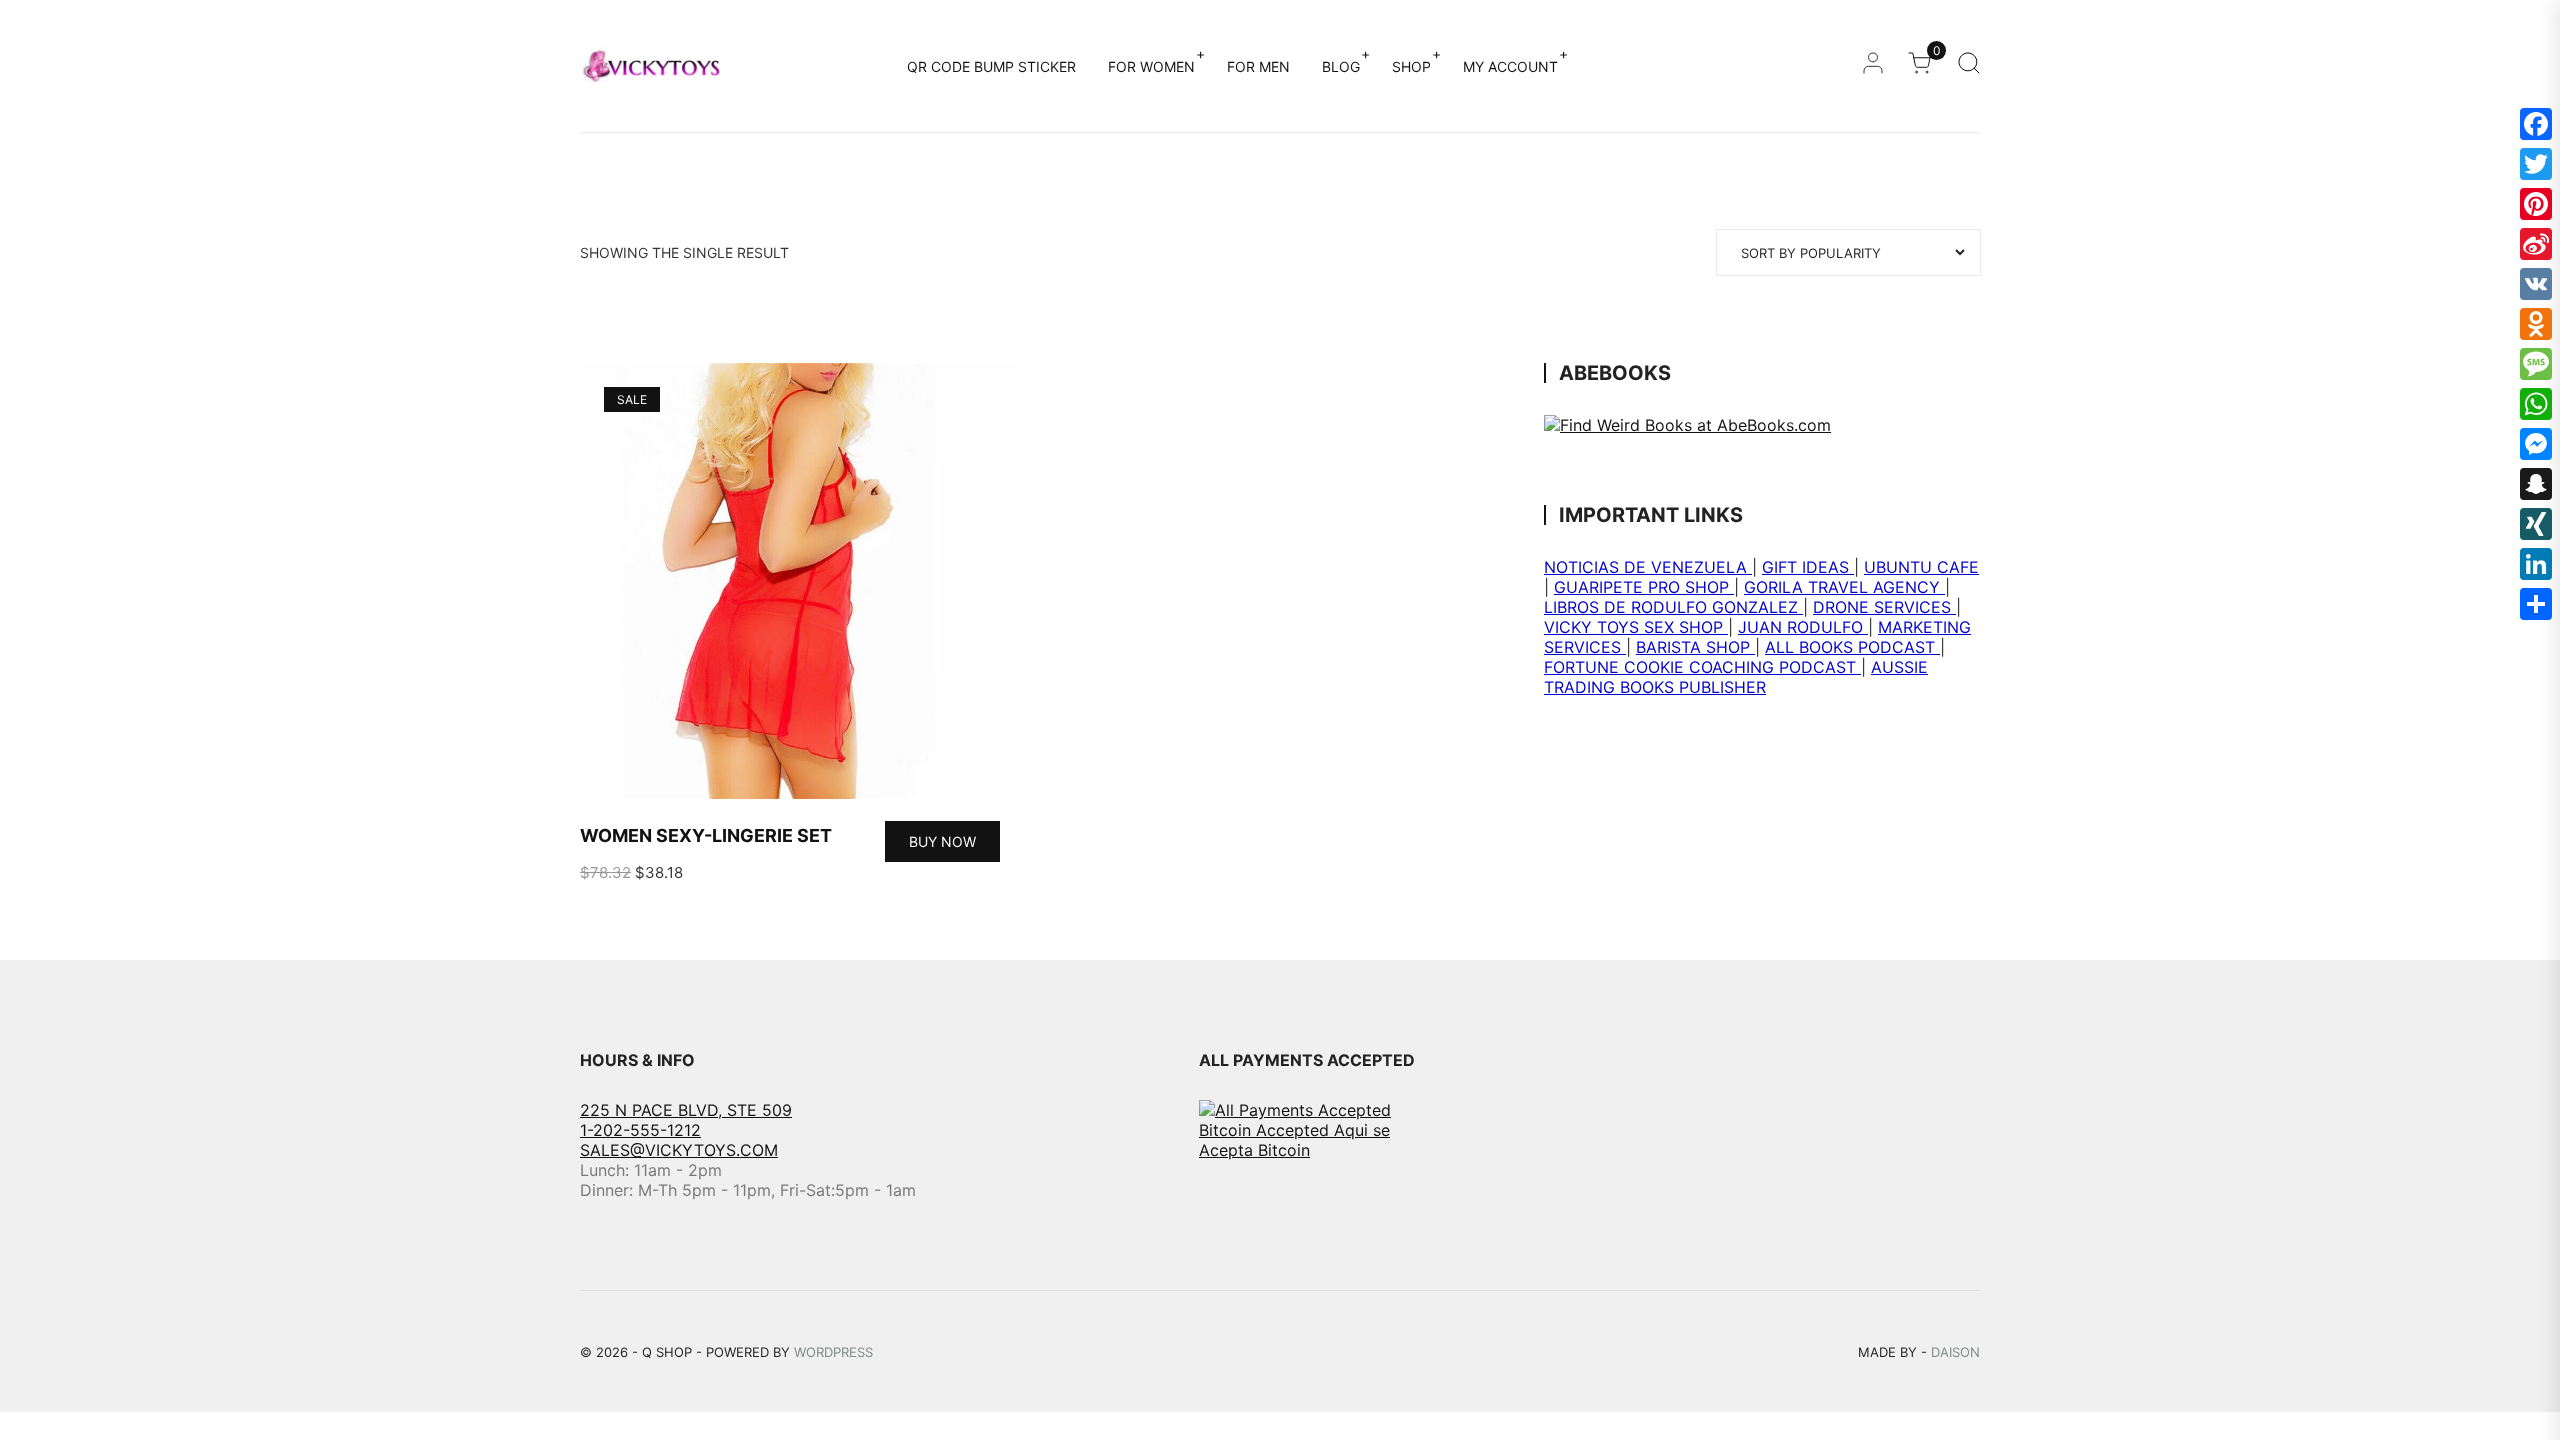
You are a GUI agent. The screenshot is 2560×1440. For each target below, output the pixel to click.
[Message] (2536, 364)
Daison (1955, 1352)
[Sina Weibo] (2536, 244)
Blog (1341, 66)
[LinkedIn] (2536, 564)
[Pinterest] (2536, 204)
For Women (1151, 66)
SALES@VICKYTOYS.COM (679, 1150)
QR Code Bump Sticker (991, 66)
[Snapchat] (2536, 484)
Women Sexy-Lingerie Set (706, 835)
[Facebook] (2536, 124)
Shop (1411, 66)
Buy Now (942, 841)
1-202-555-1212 (640, 1130)
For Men (1258, 66)
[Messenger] (2536, 444)
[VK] (2536, 284)
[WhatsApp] (2536, 404)
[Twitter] (2536, 164)
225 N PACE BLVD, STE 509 (686, 1110)
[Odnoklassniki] (2536, 324)
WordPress (833, 1352)
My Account (1510, 66)
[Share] (2536, 604)
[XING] (2536, 524)
